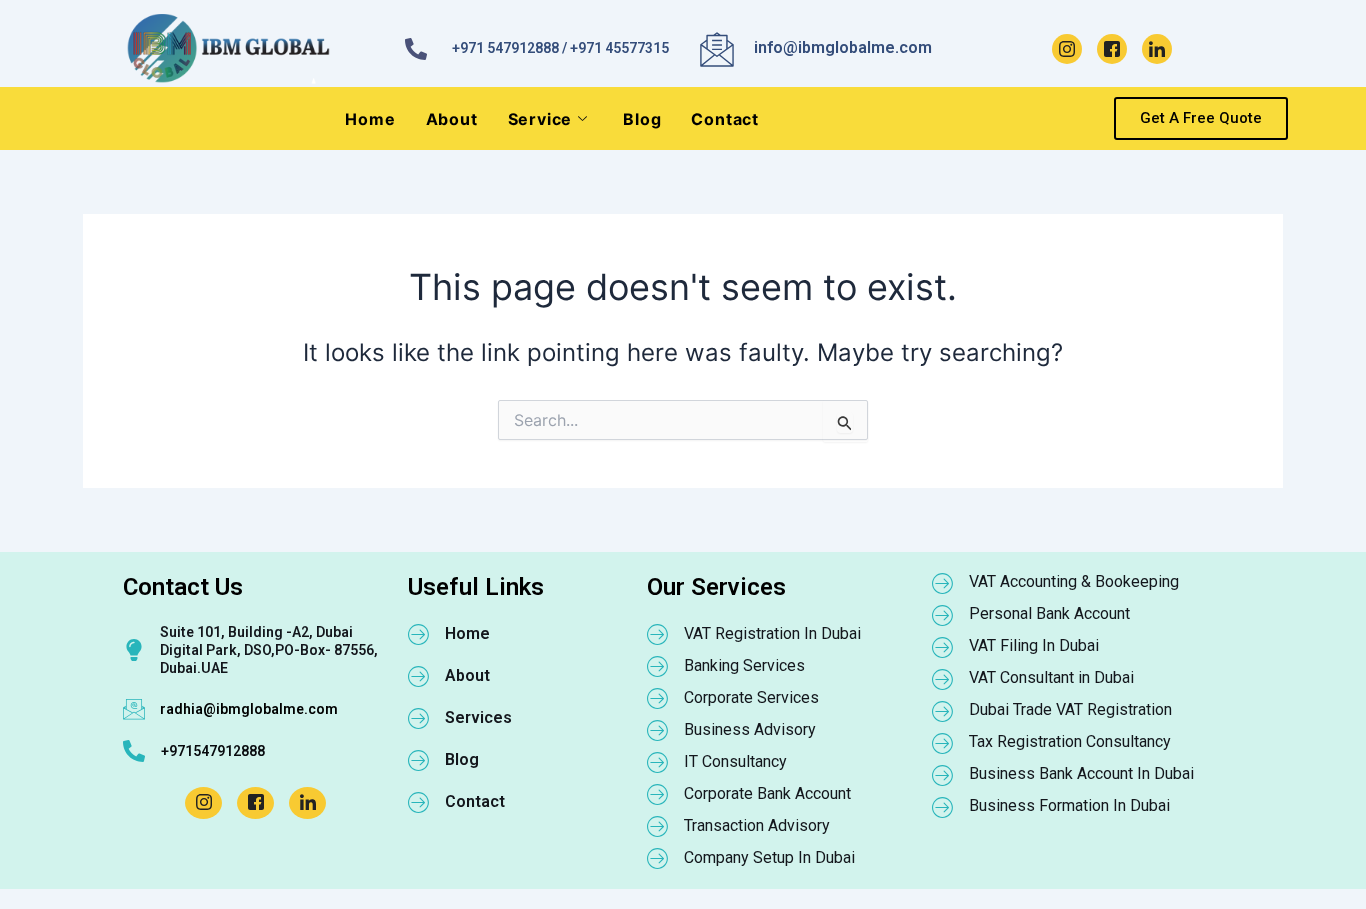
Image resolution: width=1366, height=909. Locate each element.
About (452, 119)
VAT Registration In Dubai (772, 633)
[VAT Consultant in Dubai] (943, 679)
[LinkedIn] (1157, 49)
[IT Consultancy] (658, 762)
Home (370, 119)
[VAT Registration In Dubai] (658, 634)
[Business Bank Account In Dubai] (943, 775)
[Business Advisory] (658, 730)
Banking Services (744, 665)
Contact (725, 119)
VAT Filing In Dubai (1034, 645)
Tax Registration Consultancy (1070, 741)
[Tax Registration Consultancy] (943, 743)
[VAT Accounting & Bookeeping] (943, 583)
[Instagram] (1067, 49)
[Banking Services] (658, 666)
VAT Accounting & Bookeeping (1074, 581)
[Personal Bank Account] (943, 615)
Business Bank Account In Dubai (1081, 773)
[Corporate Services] (658, 698)
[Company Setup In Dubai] (658, 858)
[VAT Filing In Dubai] (943, 647)
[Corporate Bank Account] (658, 794)
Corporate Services (751, 697)
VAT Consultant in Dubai (1051, 677)
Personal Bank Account (1049, 613)
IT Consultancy (735, 761)
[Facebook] (1112, 49)
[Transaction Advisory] (658, 826)
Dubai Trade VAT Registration (1070, 709)
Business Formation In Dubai (1069, 805)
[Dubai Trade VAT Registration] (943, 711)
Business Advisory (750, 729)
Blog (642, 119)
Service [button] (540, 119)
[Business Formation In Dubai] (943, 807)
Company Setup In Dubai (769, 857)
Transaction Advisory (757, 825)
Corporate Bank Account (767, 793)
